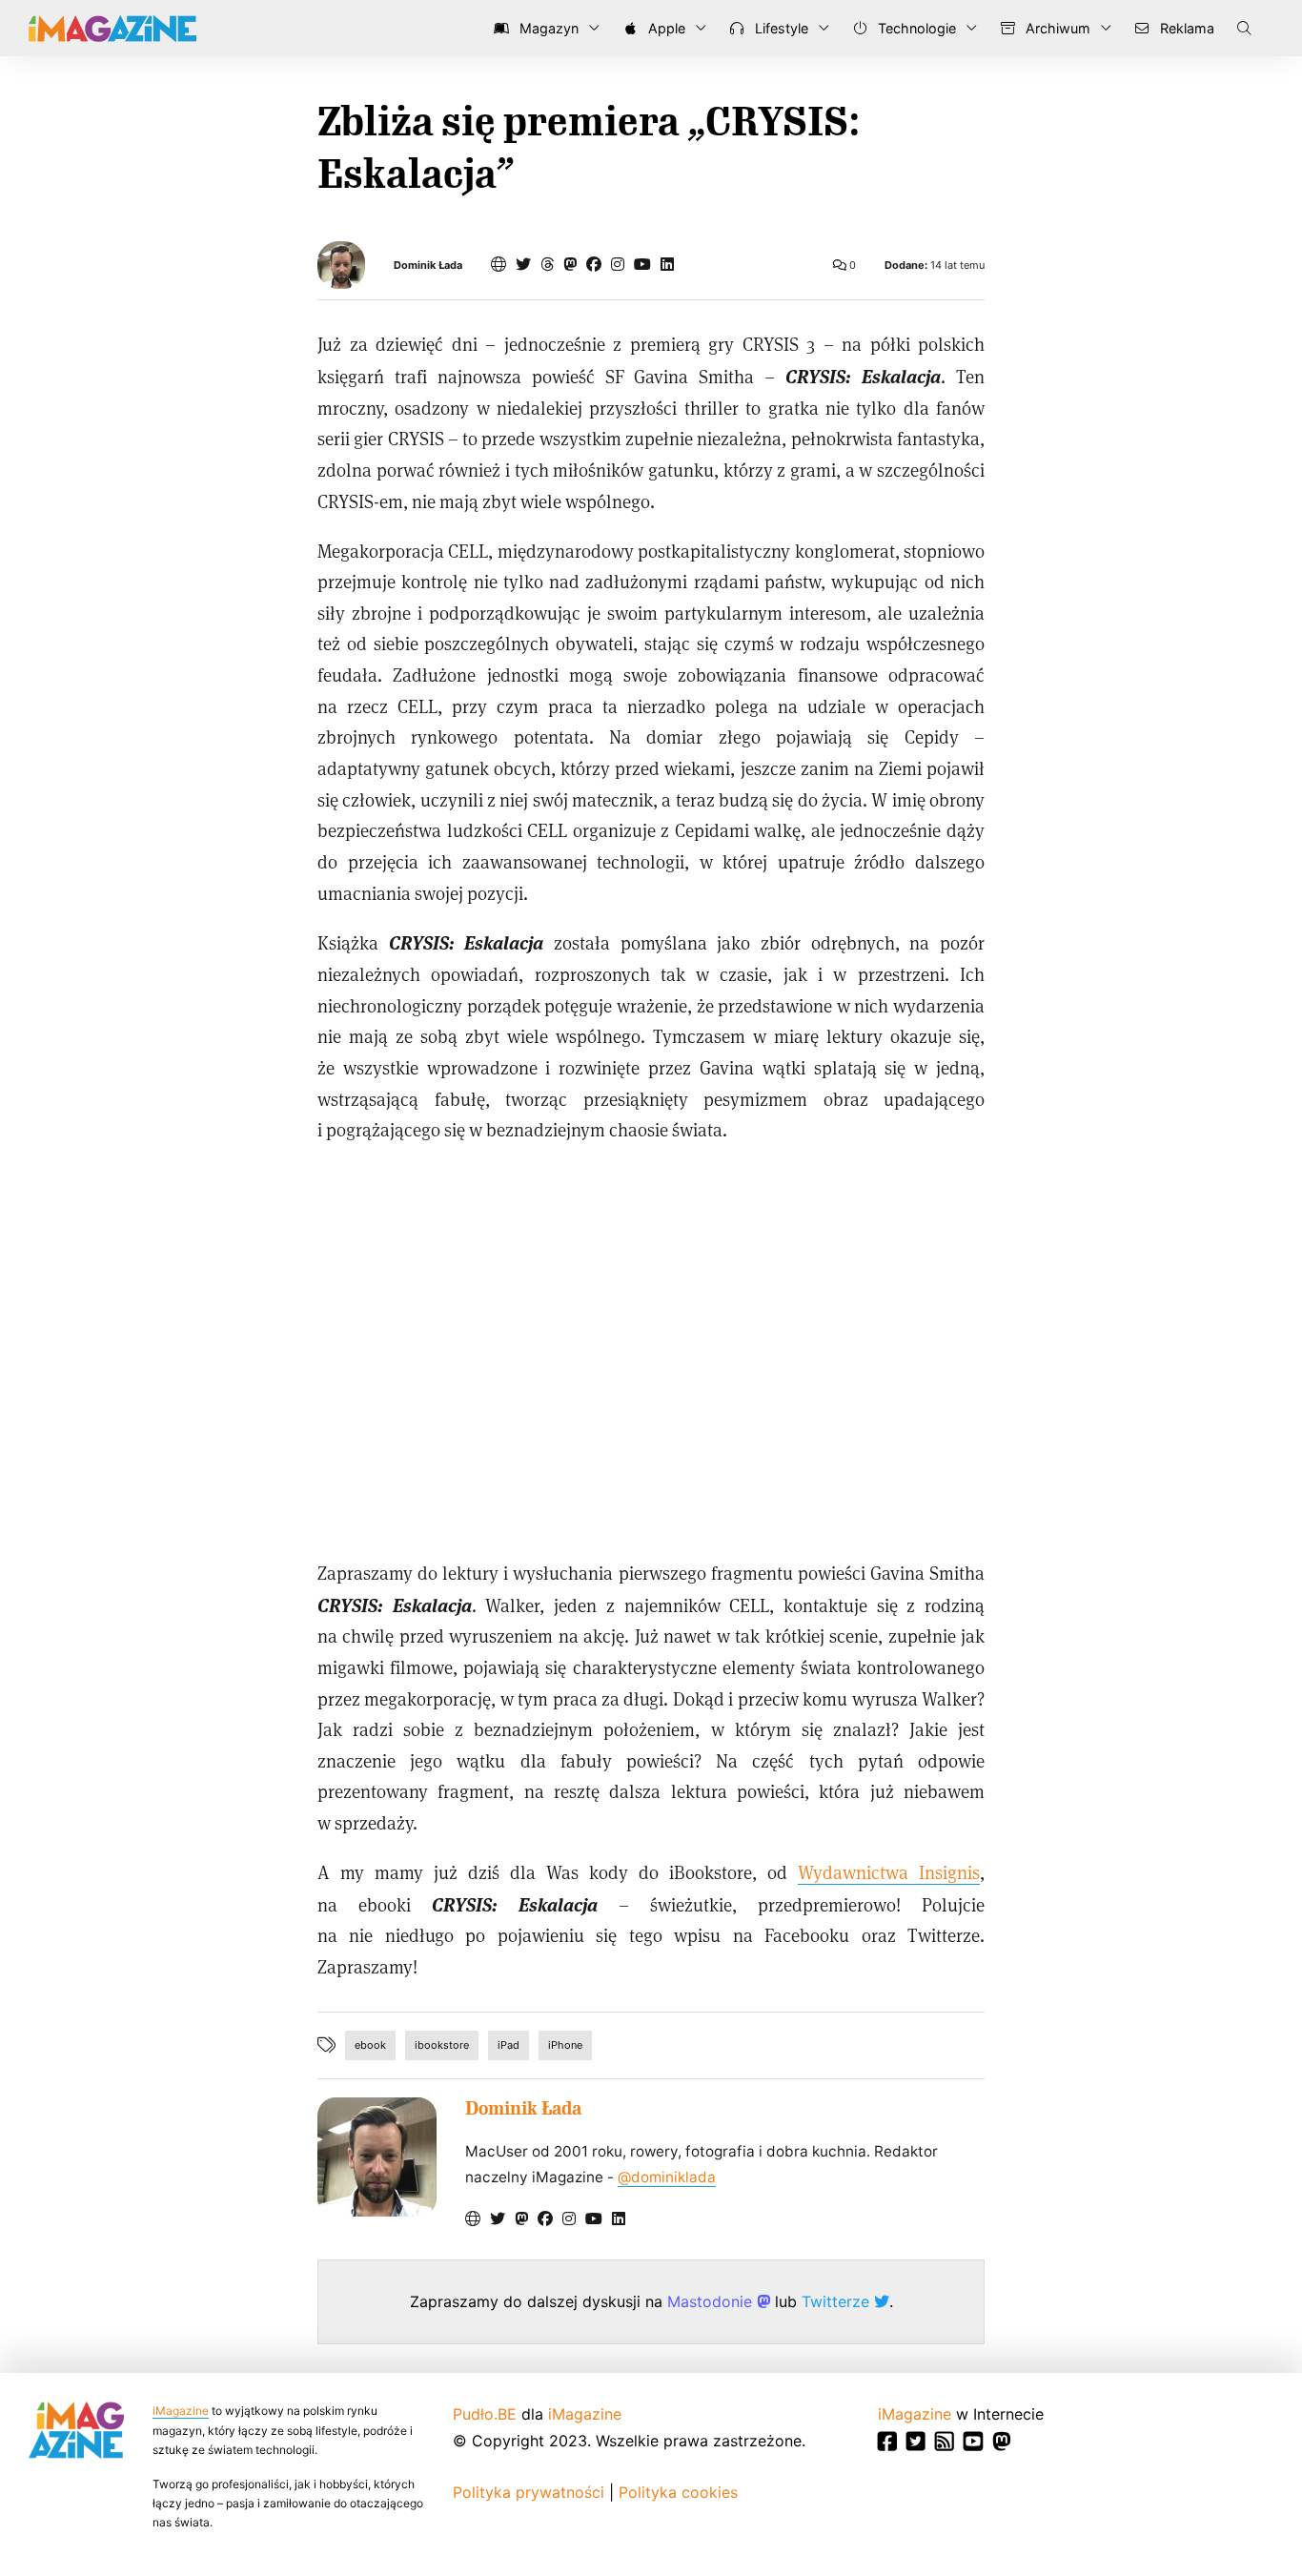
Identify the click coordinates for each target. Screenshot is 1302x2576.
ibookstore (442, 2045)
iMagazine (181, 2411)
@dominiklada (667, 2177)
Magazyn (547, 28)
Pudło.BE (485, 2414)
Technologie (915, 28)
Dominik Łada (428, 266)
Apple (665, 28)
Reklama (1185, 28)
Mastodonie (712, 2301)
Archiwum (1056, 28)
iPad (509, 2045)
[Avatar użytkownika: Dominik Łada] (377, 2157)
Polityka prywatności (529, 2492)
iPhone (565, 2045)
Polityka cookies (678, 2492)
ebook (370, 2045)
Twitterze (838, 2301)
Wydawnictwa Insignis (889, 1872)
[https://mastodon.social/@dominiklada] (570, 264)
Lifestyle (780, 28)
